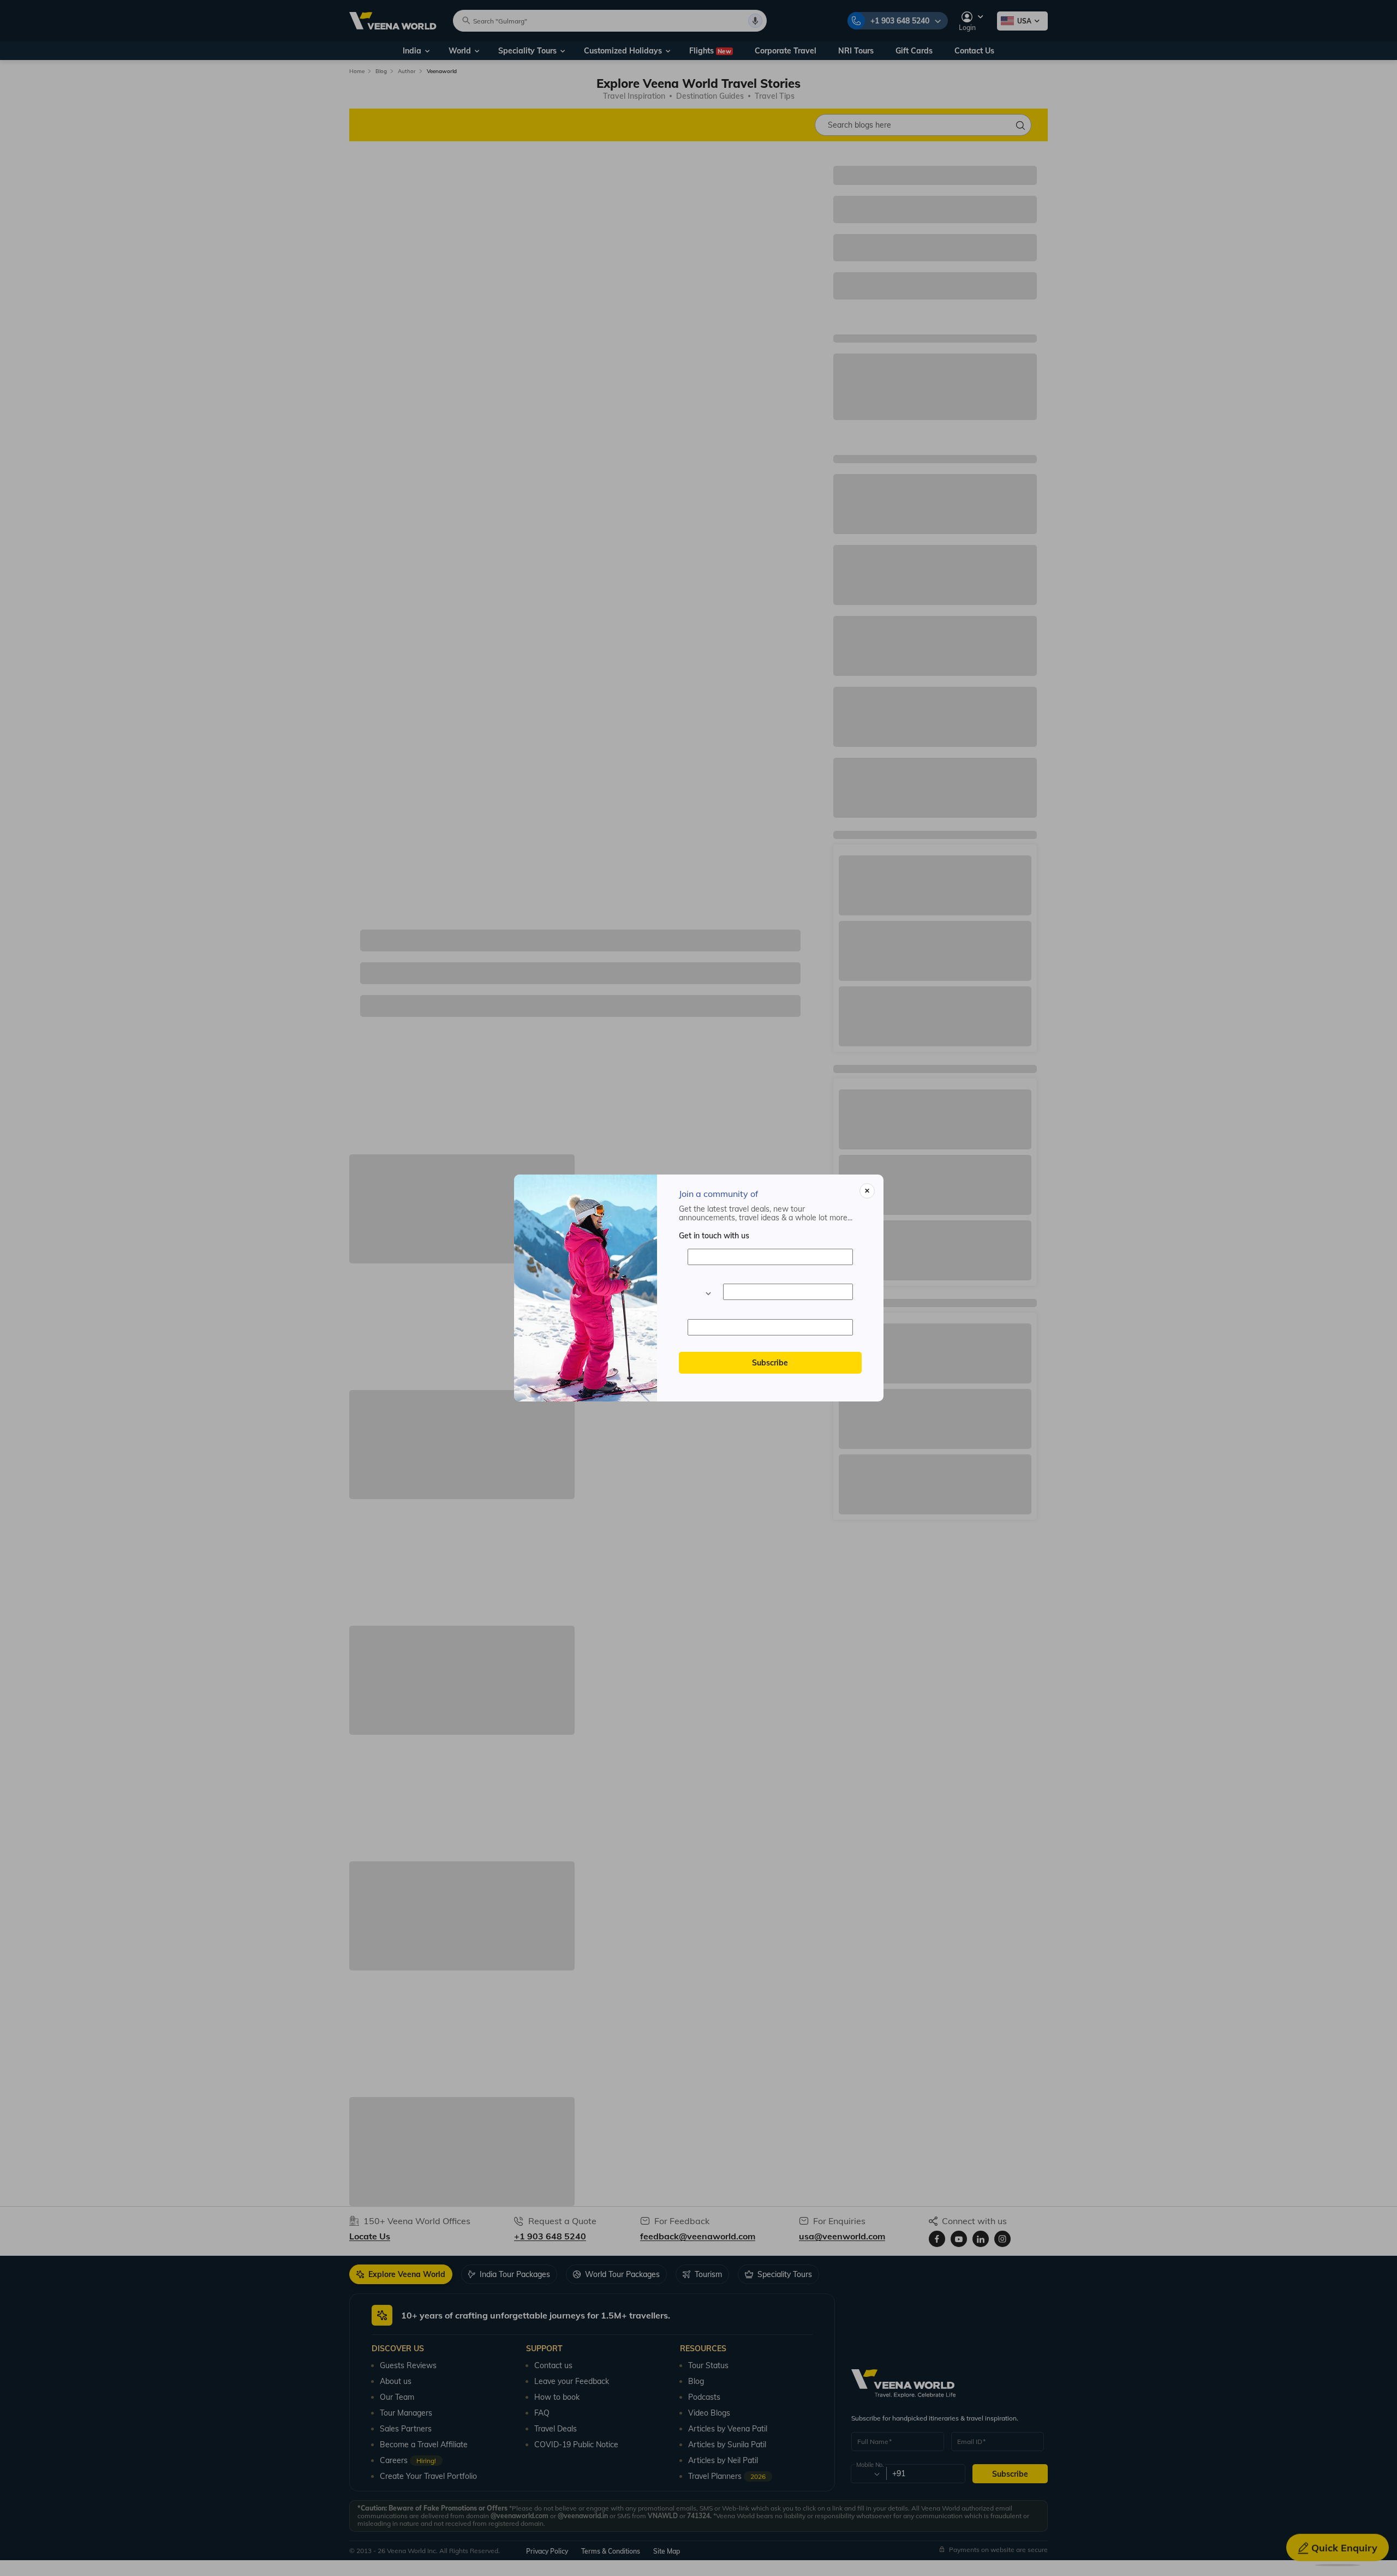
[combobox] (699, 1292)
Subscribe (770, 1363)
